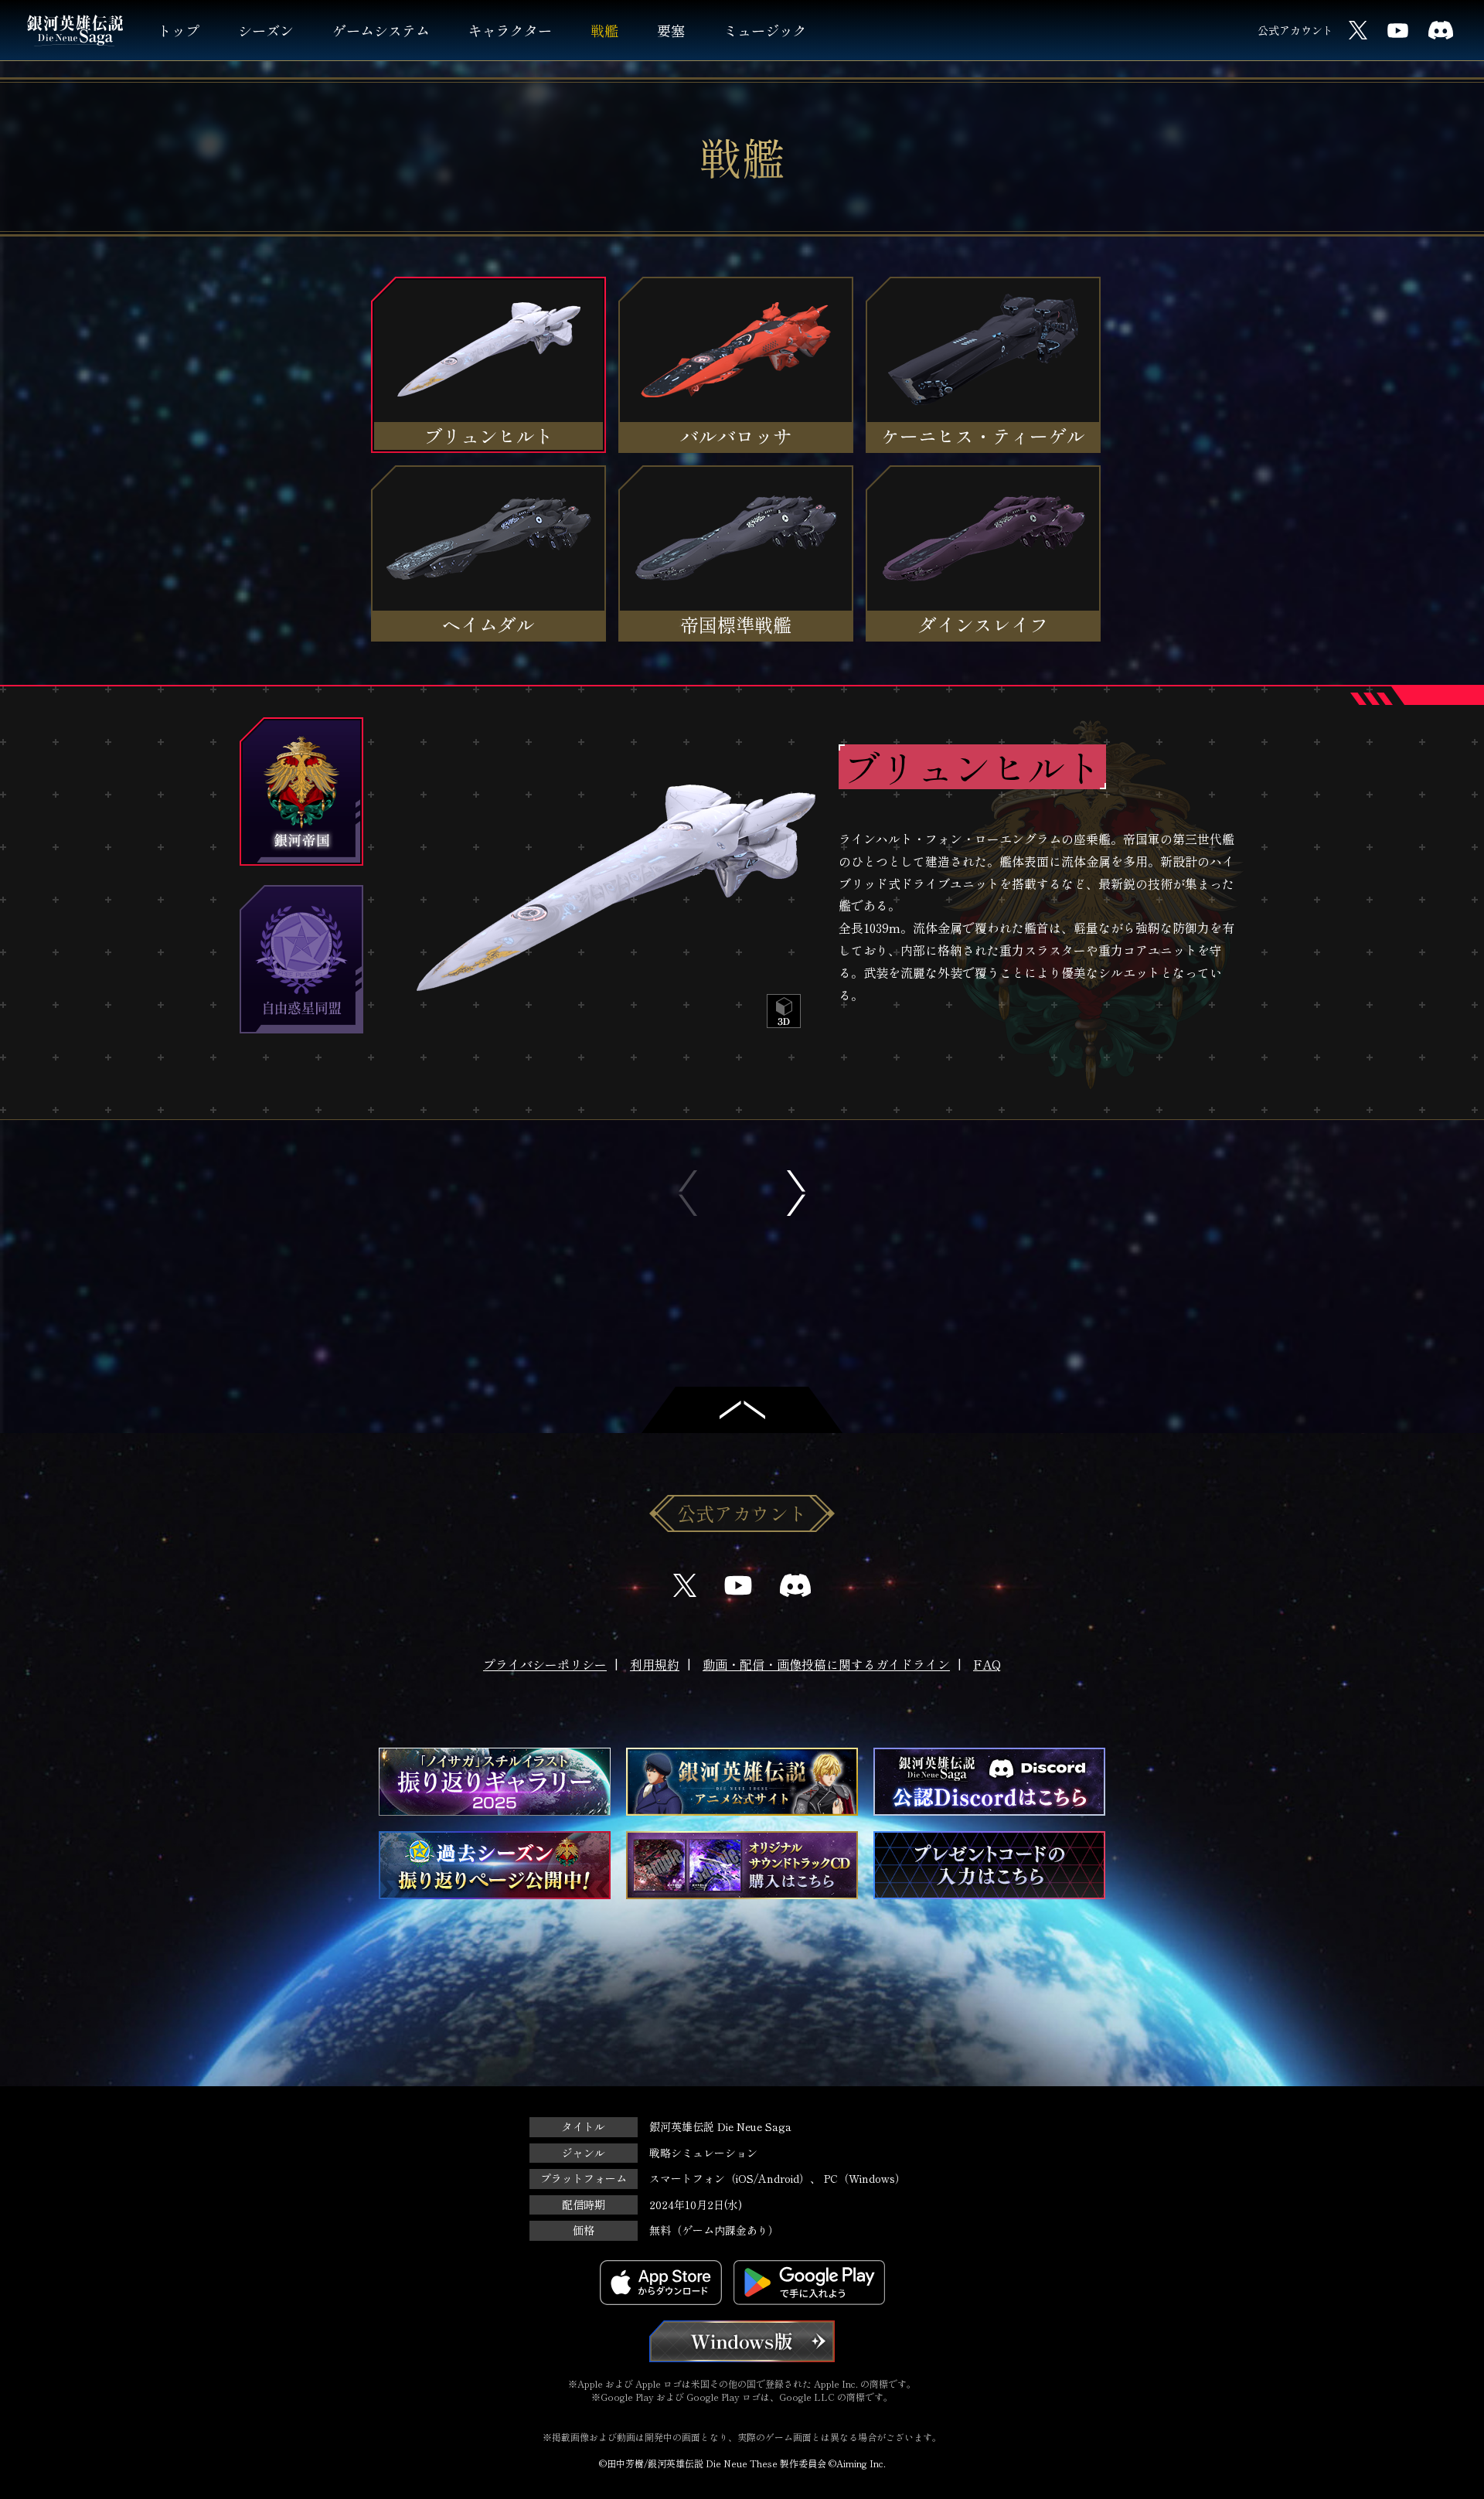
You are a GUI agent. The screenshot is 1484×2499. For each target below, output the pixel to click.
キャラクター (510, 30)
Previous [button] (688, 1193)
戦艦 (604, 30)
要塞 (671, 30)
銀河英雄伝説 (75, 31)
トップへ (742, 1410)
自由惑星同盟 (301, 959)
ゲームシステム (381, 30)
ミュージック (765, 30)
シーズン (266, 30)
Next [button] (796, 1193)
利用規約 (655, 1664)
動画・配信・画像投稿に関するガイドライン (826, 1664)
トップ (179, 30)
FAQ (987, 1664)
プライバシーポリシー (545, 1664)
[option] (815, 903)
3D (784, 1011)
